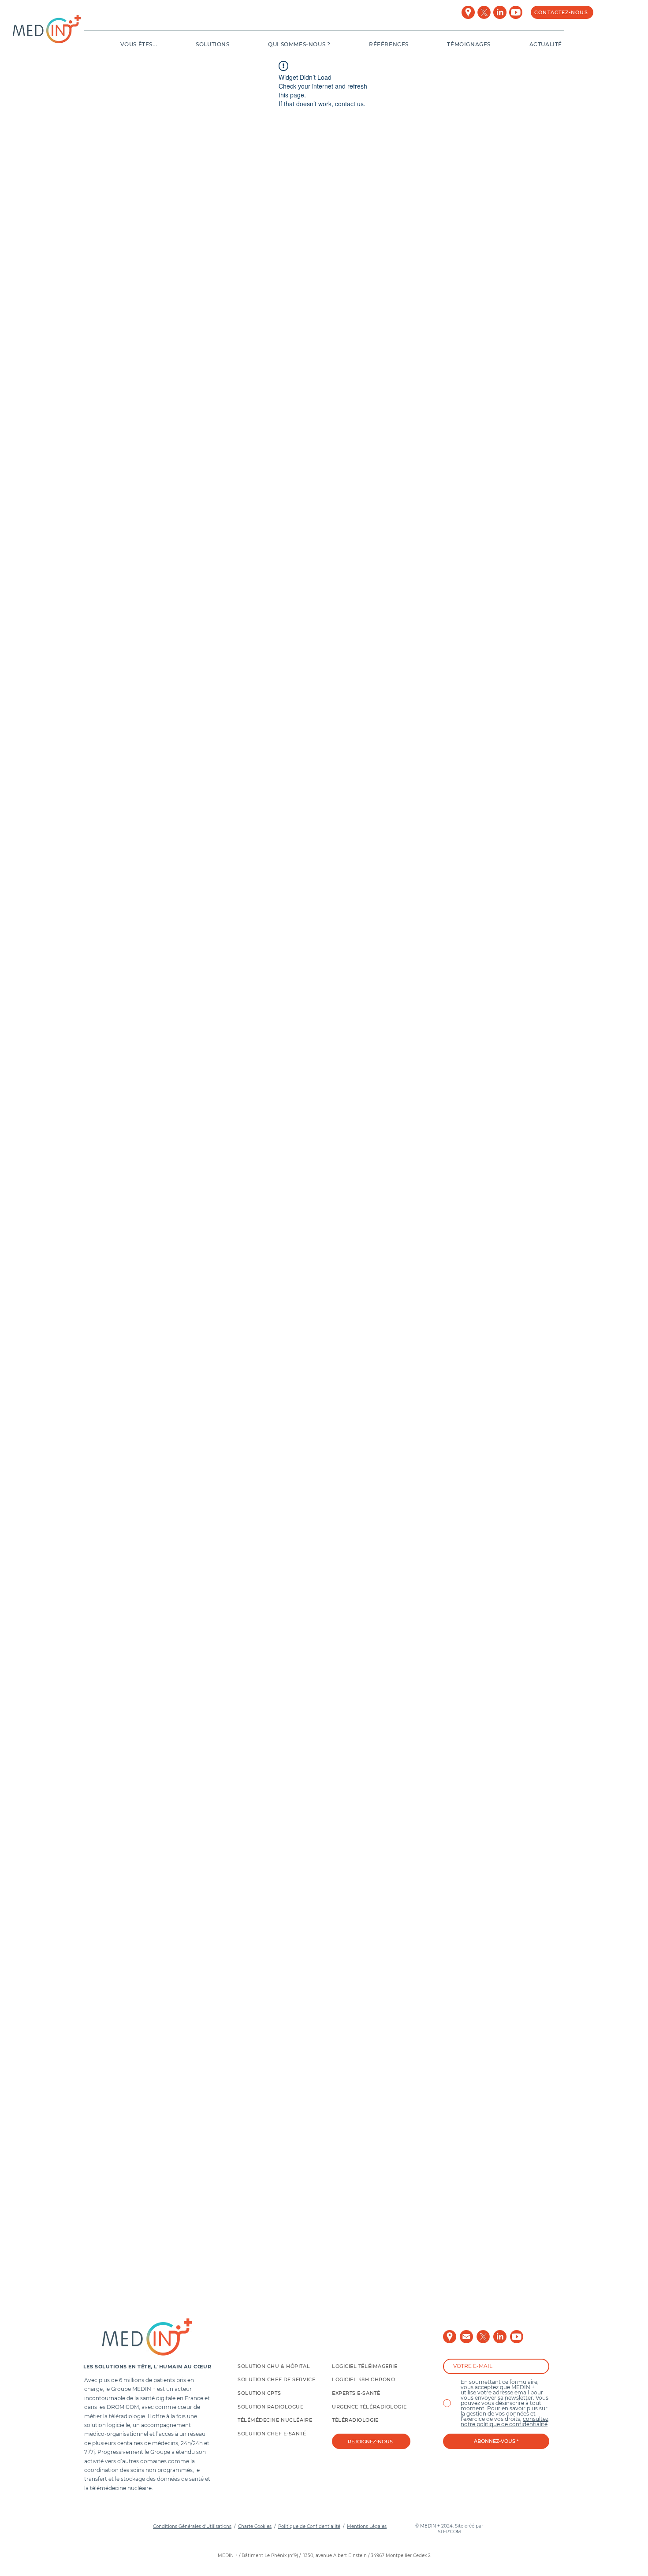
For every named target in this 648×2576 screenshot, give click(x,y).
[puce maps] (468, 12)
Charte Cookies (255, 2526)
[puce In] (500, 12)
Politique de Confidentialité (309, 2526)
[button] (122, 44)
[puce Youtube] (516, 12)
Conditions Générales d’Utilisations (192, 2526)
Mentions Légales (367, 2526)
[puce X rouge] (484, 12)
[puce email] (466, 2337)
